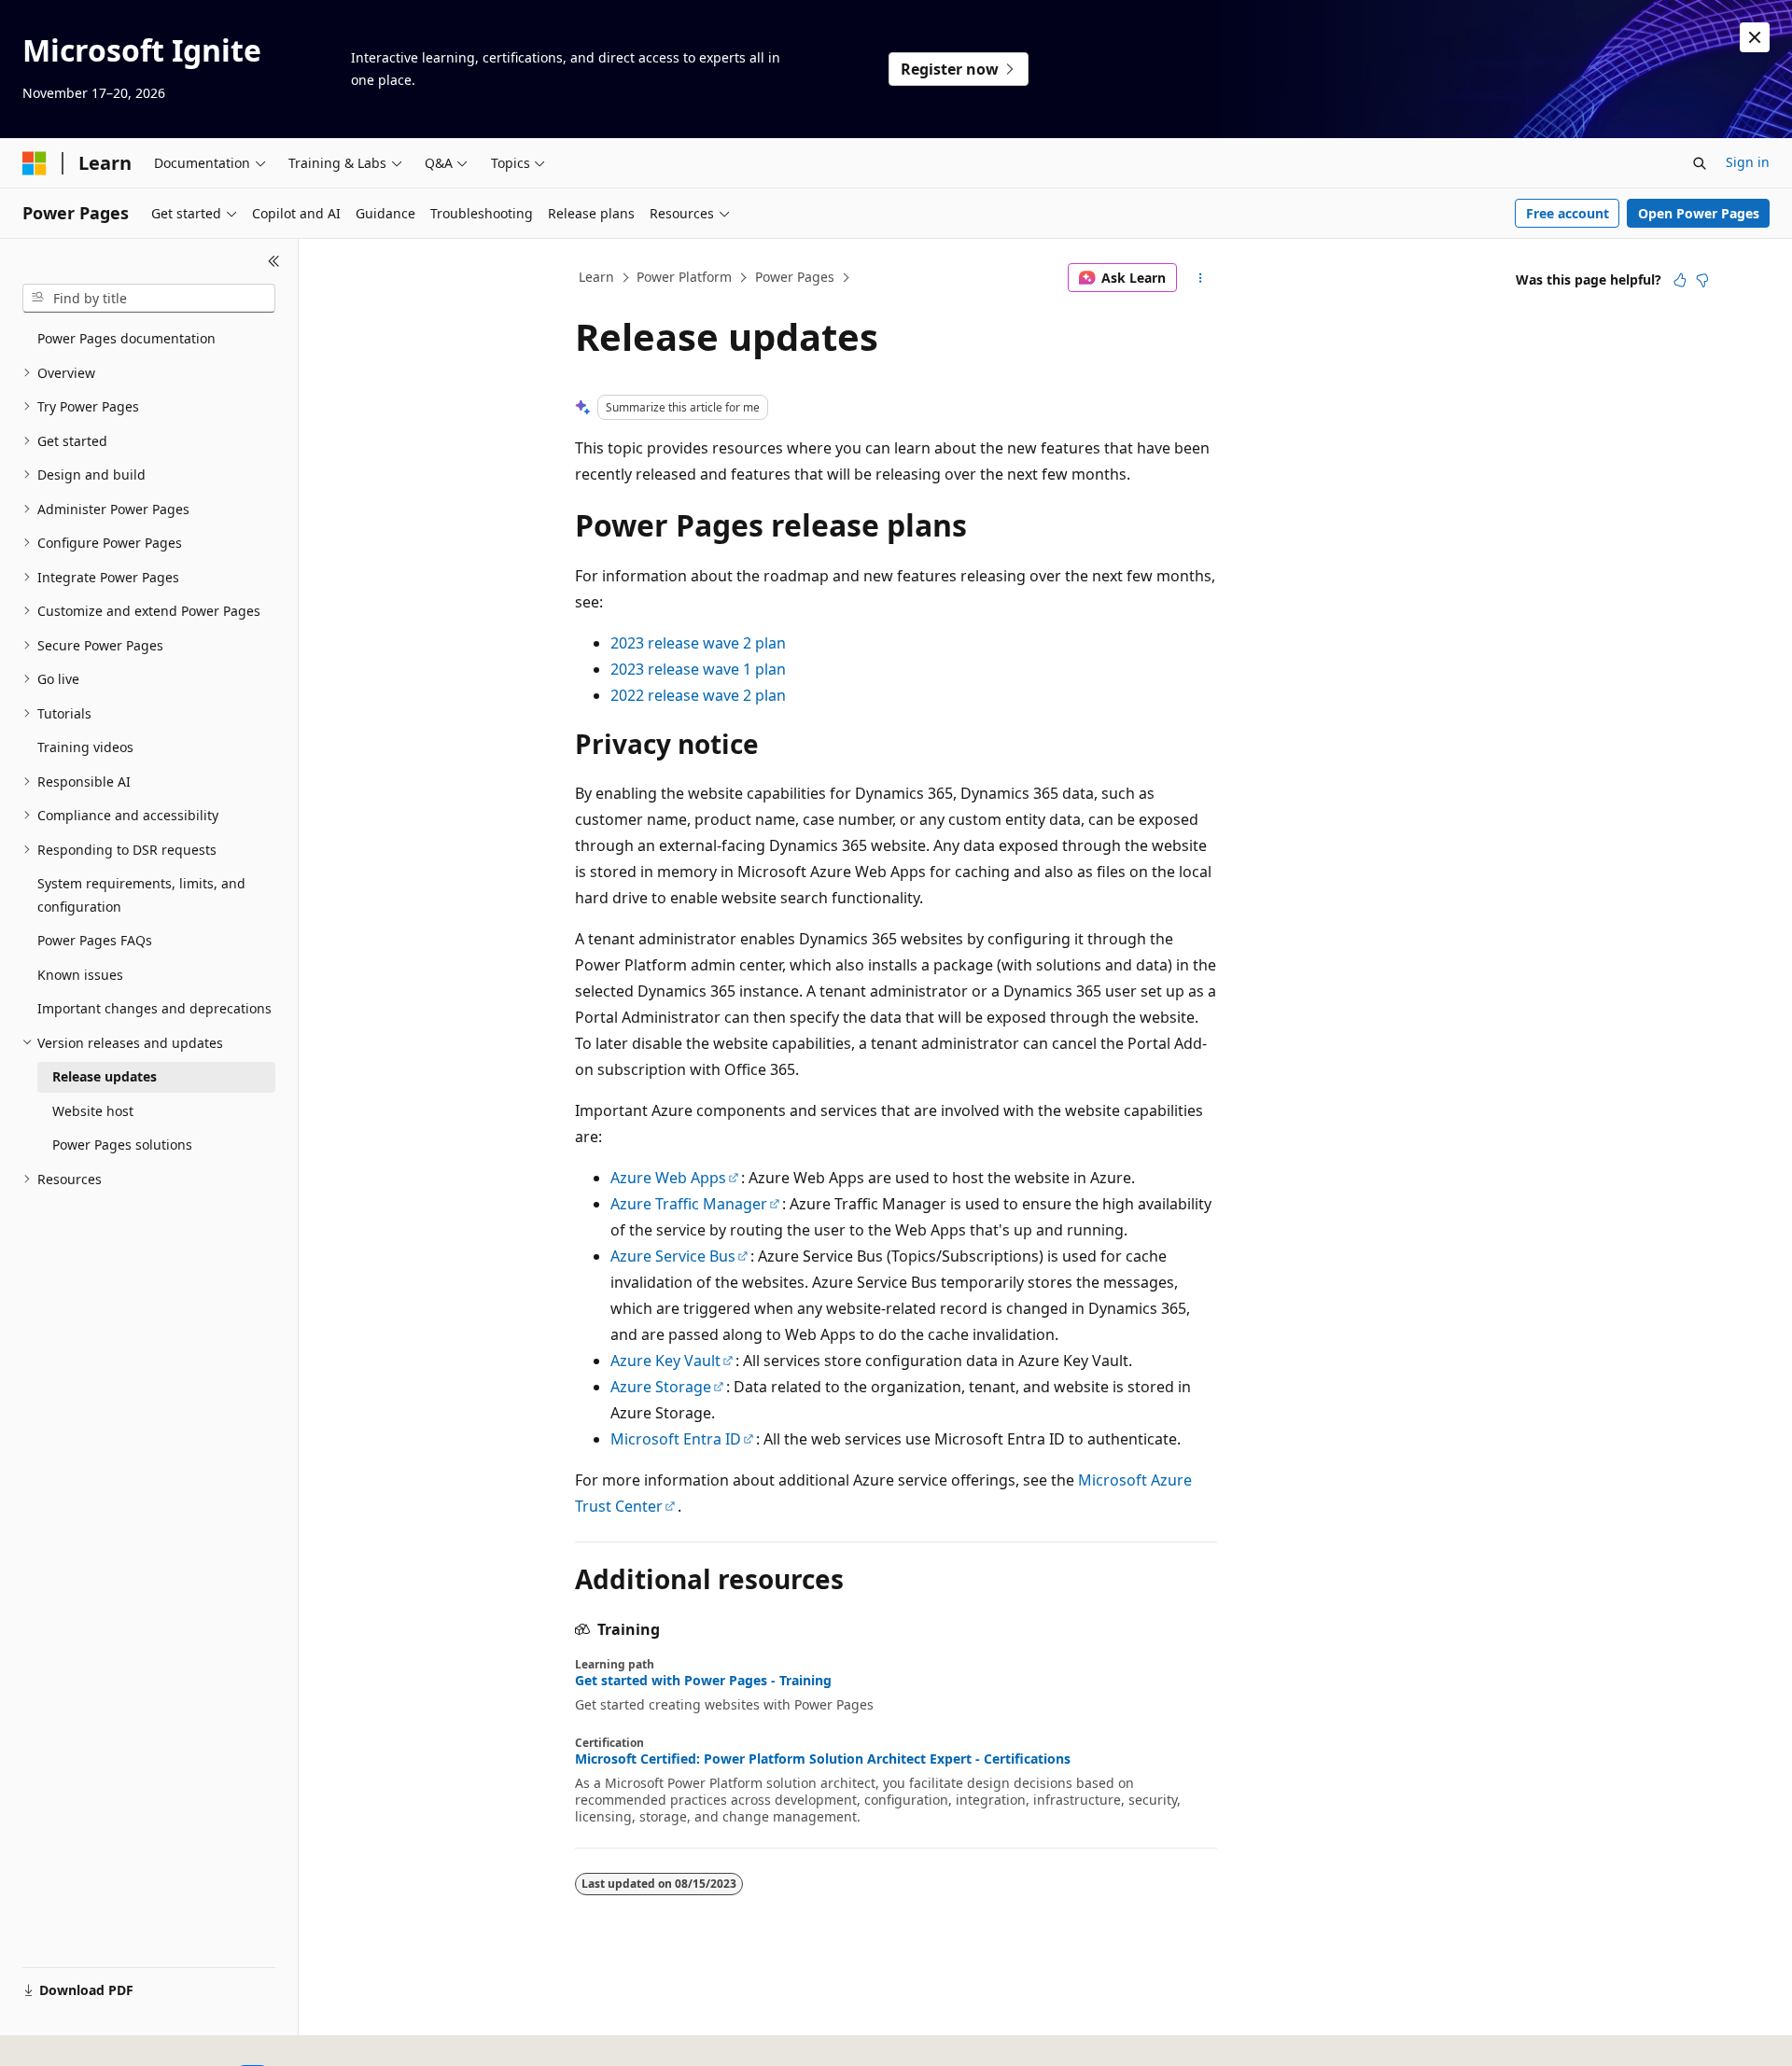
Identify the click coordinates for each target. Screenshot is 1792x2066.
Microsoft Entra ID (676, 1439)
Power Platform (684, 277)
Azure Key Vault (665, 1361)
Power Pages (795, 277)
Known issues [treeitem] (80, 975)
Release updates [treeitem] (105, 1076)
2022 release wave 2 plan (698, 695)
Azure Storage (661, 1387)
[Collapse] (274, 261)
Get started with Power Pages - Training (703, 1681)
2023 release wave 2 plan (698, 643)
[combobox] (149, 299)
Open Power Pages (1699, 213)
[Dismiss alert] (1755, 37)
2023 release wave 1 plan (698, 669)
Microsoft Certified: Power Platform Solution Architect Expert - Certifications (823, 1759)
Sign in (1748, 162)
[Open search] (1700, 163)
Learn (596, 277)
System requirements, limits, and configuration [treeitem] (141, 895)
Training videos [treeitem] (85, 747)
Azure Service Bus (673, 1256)
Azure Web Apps (668, 1178)
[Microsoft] (35, 163)
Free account (1568, 213)
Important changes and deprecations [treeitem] (154, 1008)
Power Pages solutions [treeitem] (122, 1145)
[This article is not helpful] (1702, 280)
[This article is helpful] (1680, 280)
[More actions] (1201, 278)
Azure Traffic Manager (689, 1204)
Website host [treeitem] (93, 1111)
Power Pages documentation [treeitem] (126, 338)
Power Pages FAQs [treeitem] (95, 940)
